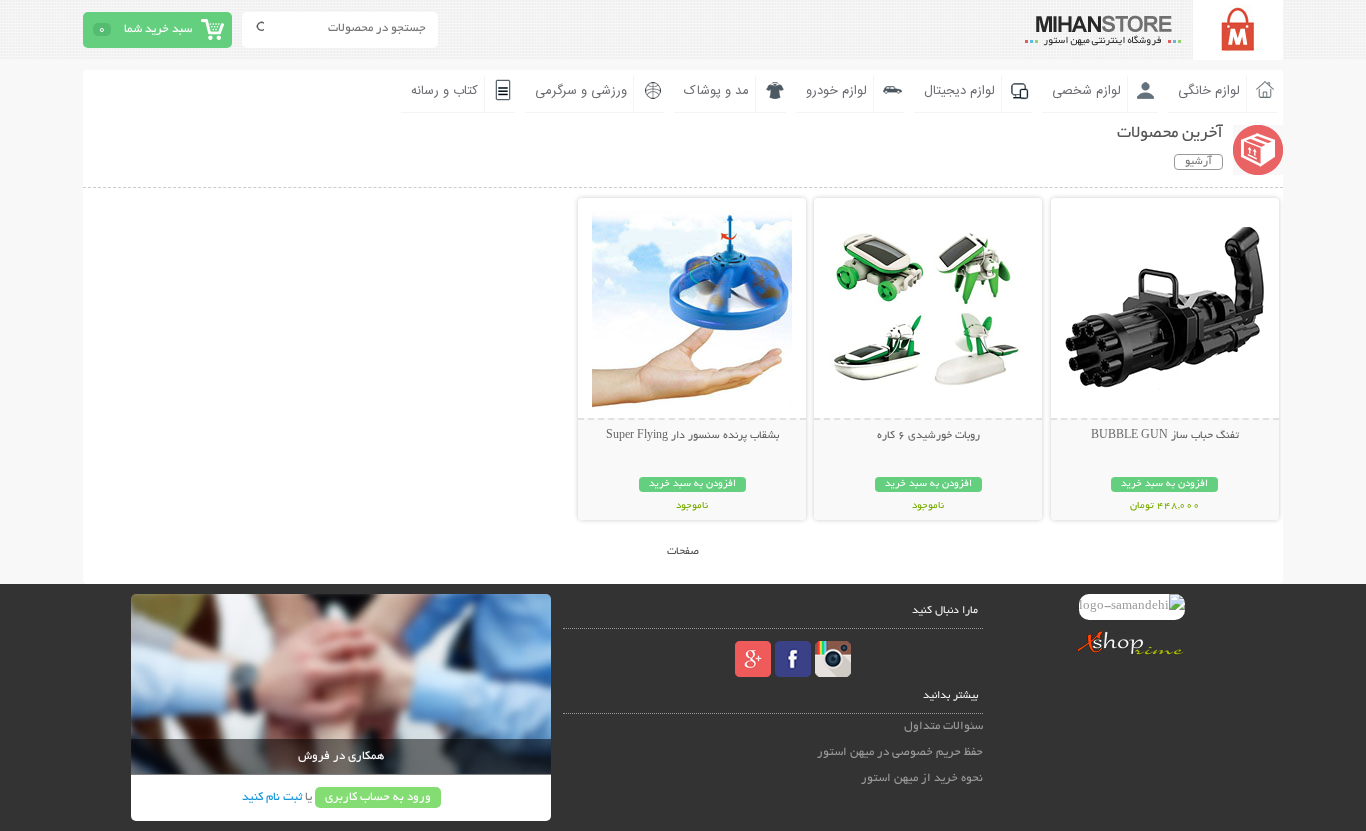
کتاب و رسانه (444, 91)
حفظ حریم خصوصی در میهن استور (900, 752)
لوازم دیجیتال (959, 91)
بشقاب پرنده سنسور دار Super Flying (692, 436)
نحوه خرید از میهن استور (922, 778)
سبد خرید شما (158, 29)
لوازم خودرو (836, 91)
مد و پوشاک (716, 91)
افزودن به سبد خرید (1164, 484)
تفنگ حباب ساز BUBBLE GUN (1165, 436)
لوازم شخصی (1086, 91)
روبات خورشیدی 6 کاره (928, 436)
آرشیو (1198, 162)
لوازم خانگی (1209, 91)
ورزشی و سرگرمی (581, 91)
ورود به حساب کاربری (378, 797)
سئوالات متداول (943, 726)
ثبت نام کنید (272, 797)
